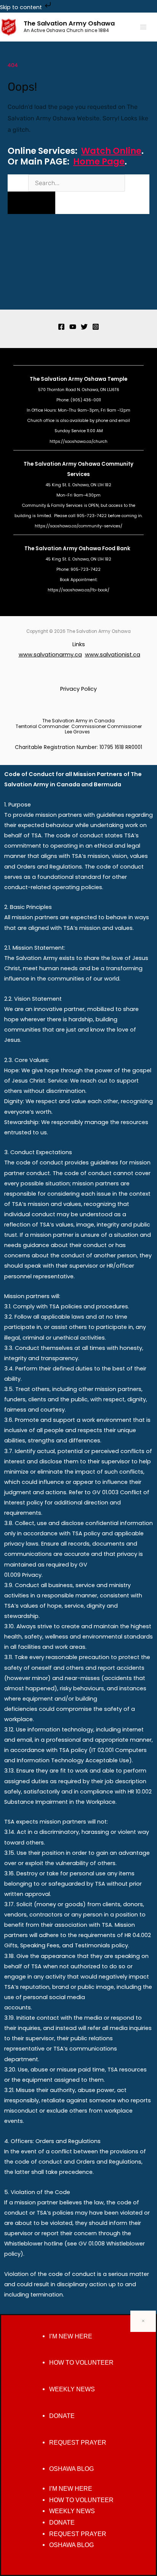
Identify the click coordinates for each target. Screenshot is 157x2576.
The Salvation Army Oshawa (69, 23)
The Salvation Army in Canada (78, 721)
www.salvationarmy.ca (50, 655)
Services (78, 474)
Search (17, 183)
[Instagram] (96, 327)
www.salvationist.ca (113, 655)
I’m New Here (71, 2336)
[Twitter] (84, 327)
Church (35, 421)
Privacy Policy (78, 689)
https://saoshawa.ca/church (78, 442)
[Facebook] (61, 327)
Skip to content (22, 7)
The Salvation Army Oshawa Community (78, 464)
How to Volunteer (81, 2363)
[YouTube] (73, 327)
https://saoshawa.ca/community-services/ (78, 526)
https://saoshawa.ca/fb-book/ (78, 590)
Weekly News (72, 2389)
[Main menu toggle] (143, 27)
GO (32, 203)
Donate (62, 2416)
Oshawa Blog (71, 2469)
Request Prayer (78, 2443)
